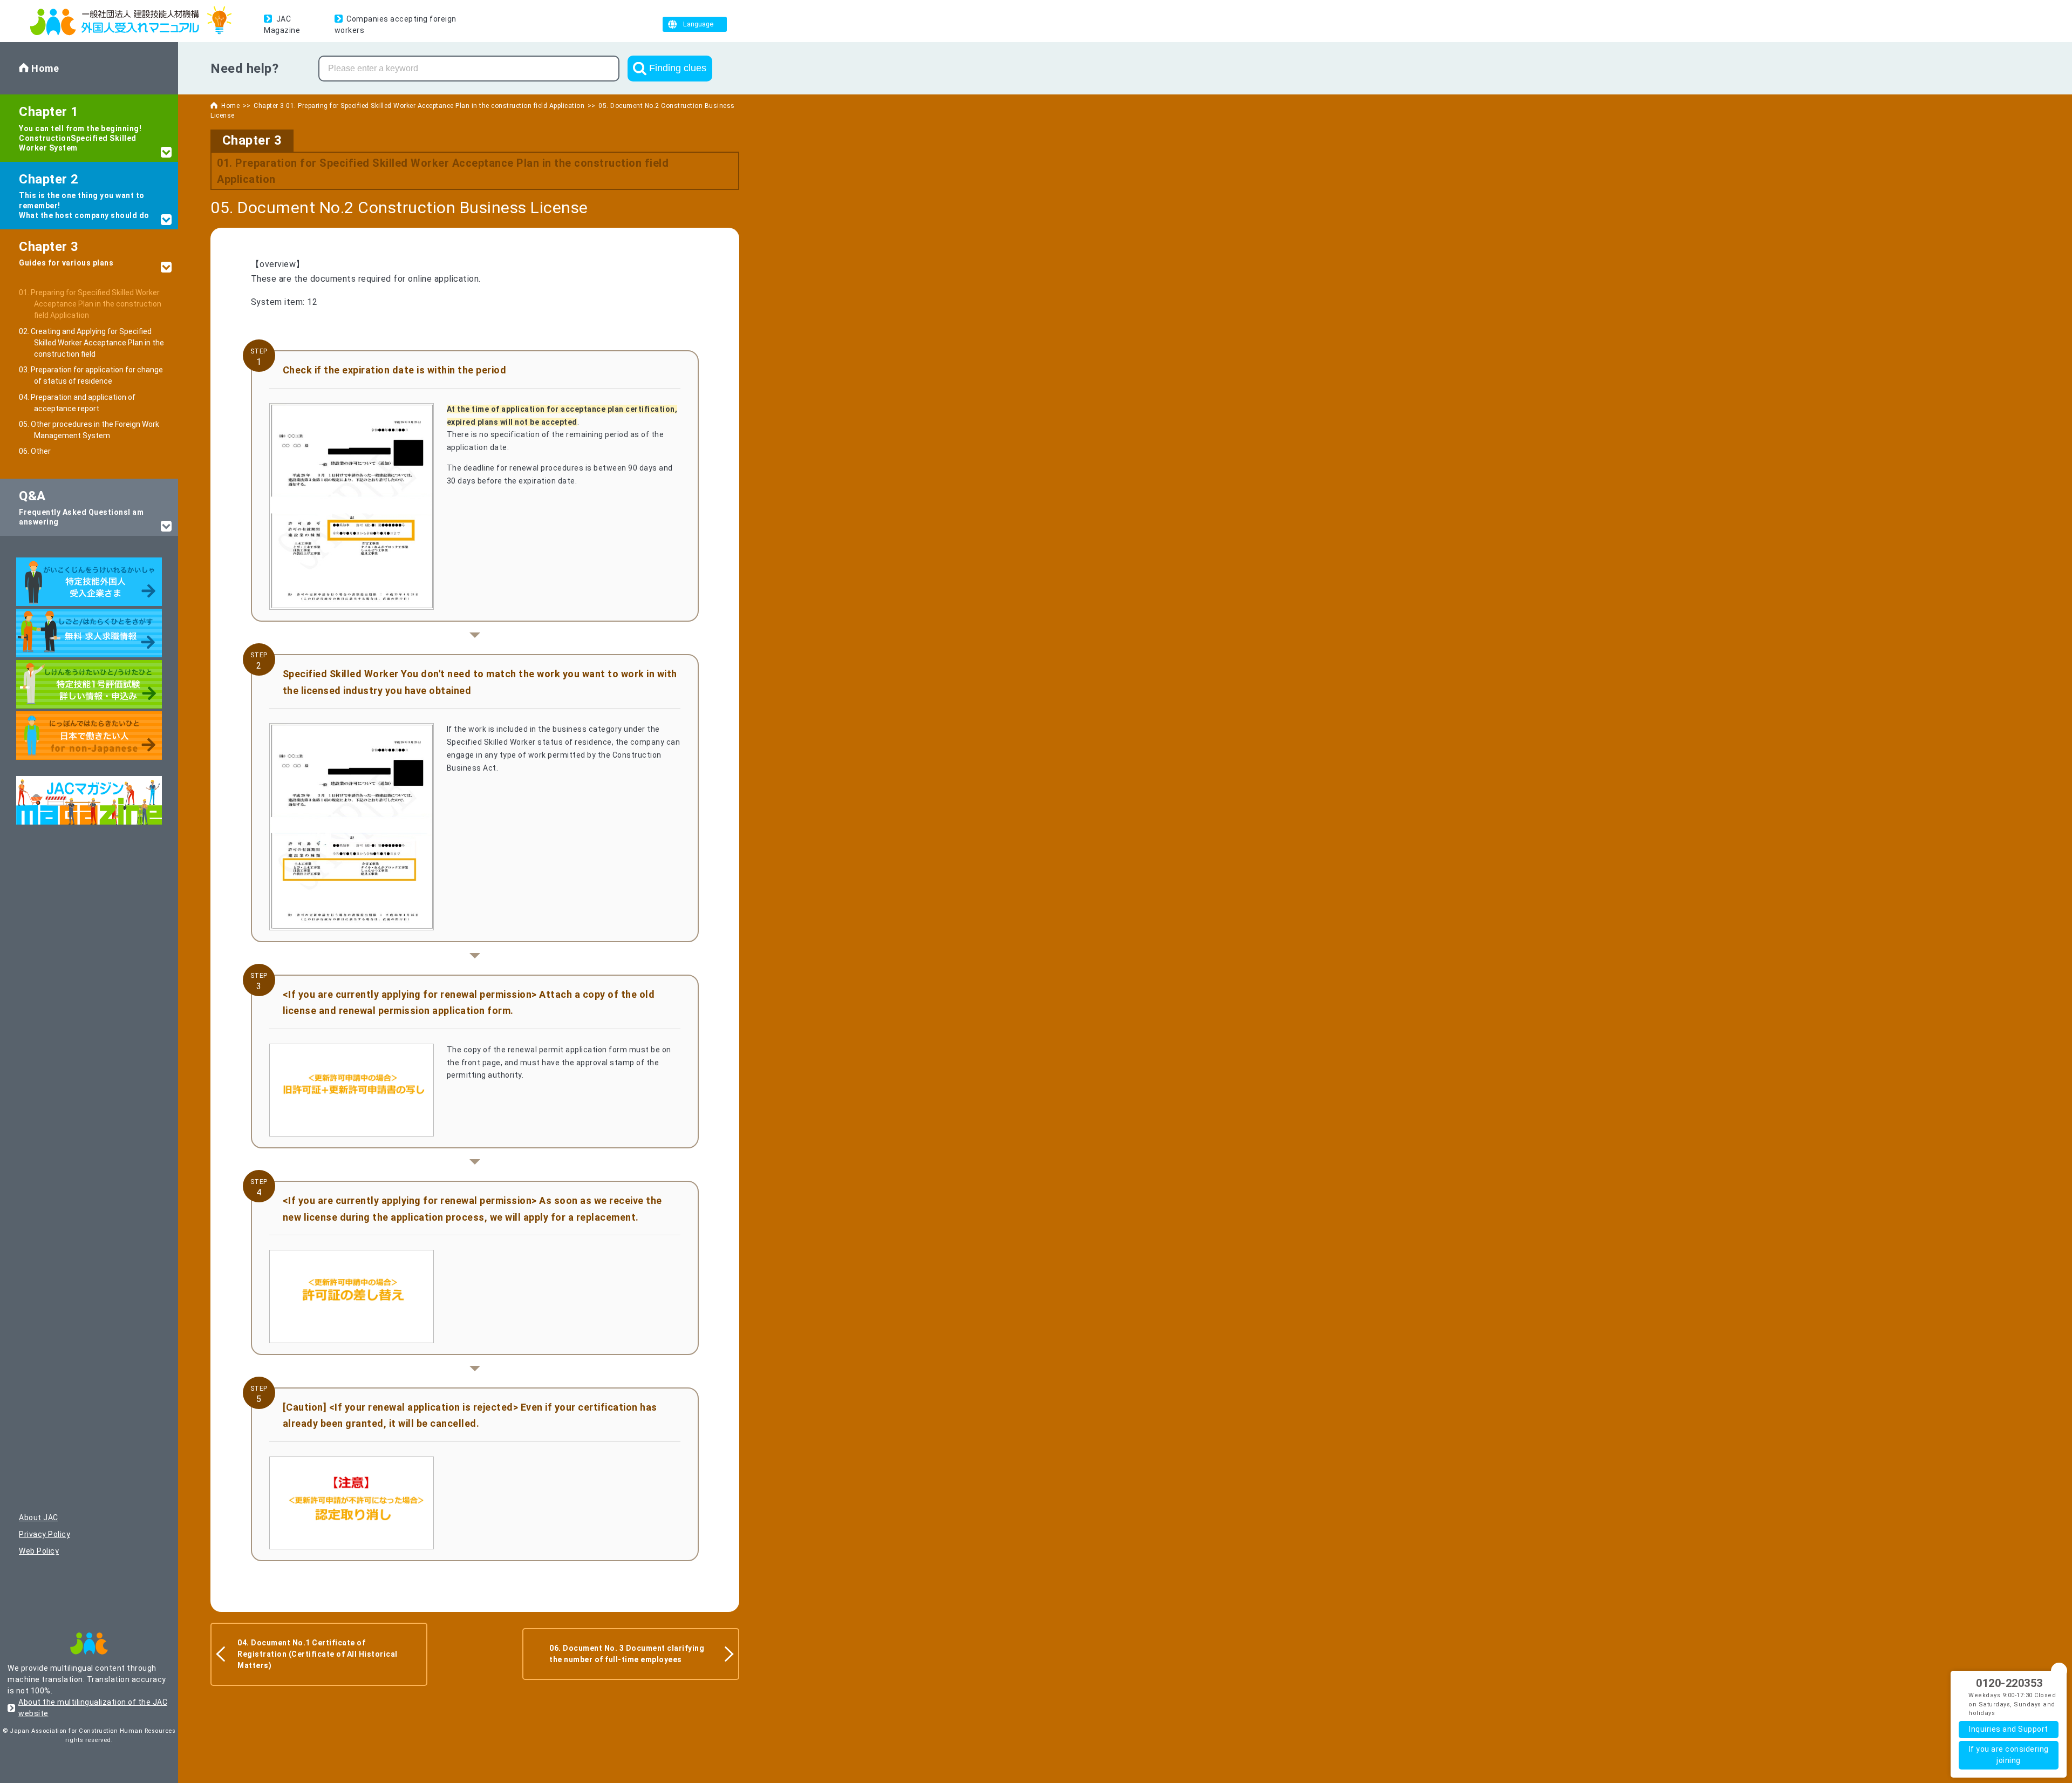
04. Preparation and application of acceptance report (85, 403)
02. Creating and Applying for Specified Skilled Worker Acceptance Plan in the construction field (99, 343)
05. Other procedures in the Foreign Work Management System (97, 430)
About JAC (39, 1517)
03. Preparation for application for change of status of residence (98, 375)
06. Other (42, 451)
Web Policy (39, 1551)
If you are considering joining (2009, 1755)
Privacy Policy (45, 1534)
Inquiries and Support (2009, 1729)
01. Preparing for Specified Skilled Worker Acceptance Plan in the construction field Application (98, 304)
